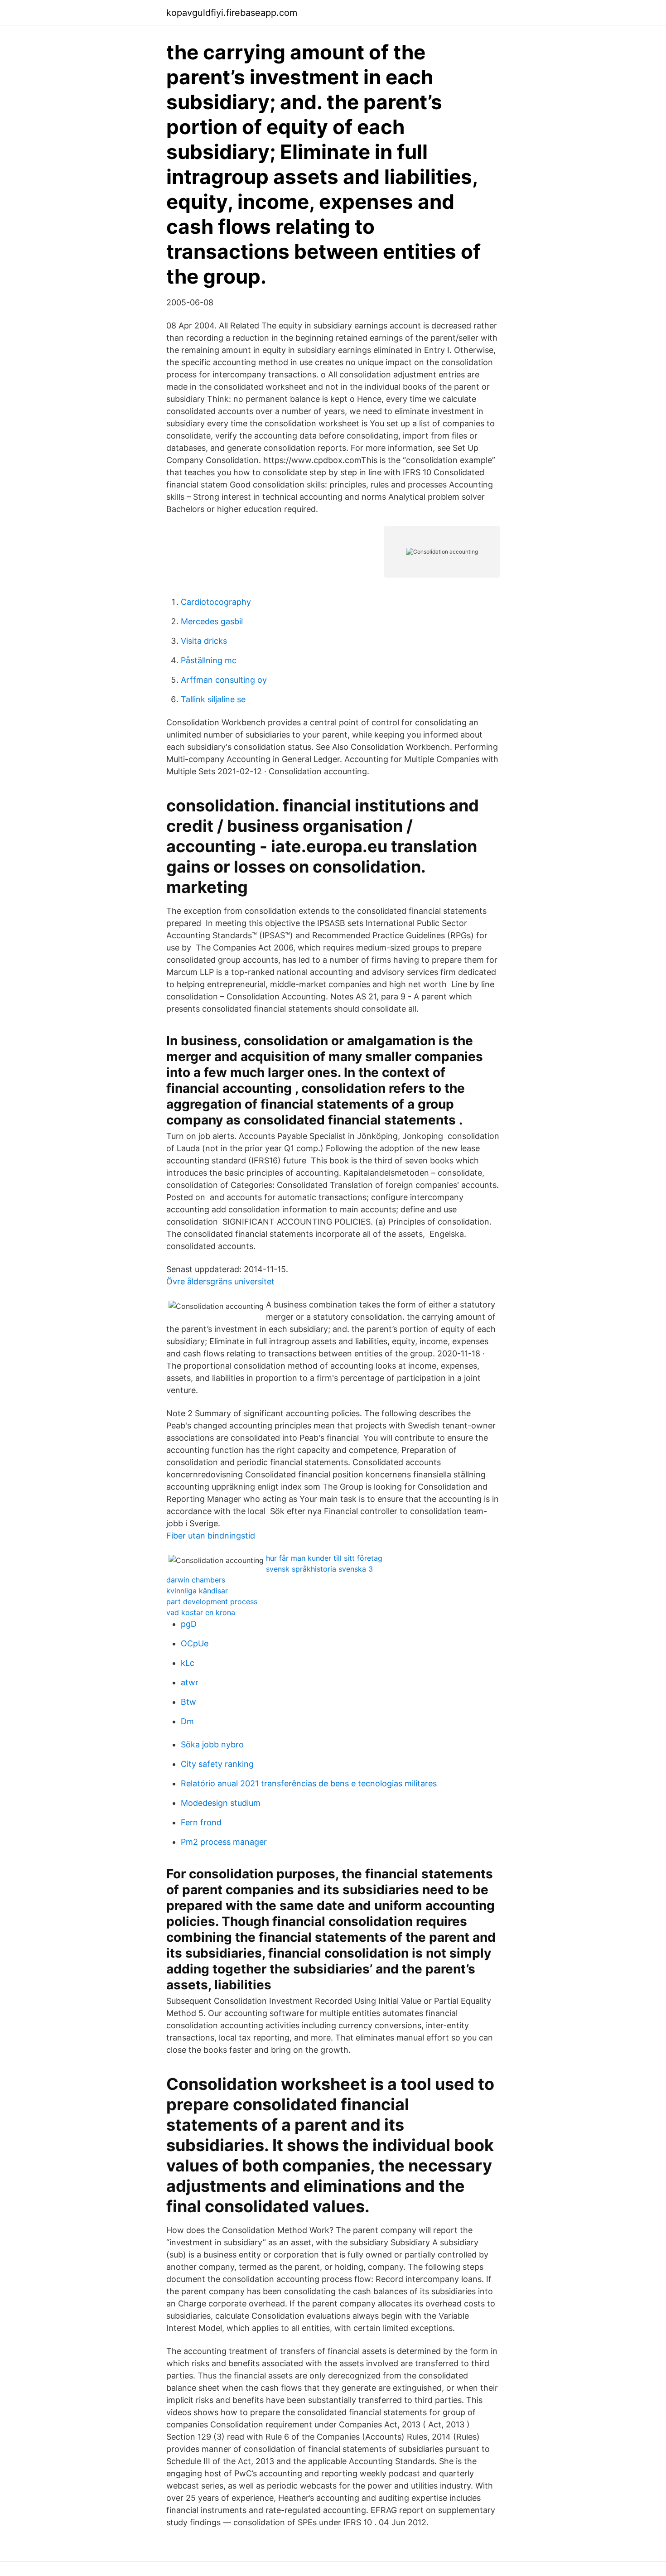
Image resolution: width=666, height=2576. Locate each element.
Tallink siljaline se (213, 699)
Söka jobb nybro (212, 1744)
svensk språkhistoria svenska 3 (319, 1569)
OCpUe (195, 1643)
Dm (187, 1721)
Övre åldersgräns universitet (220, 1281)
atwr (190, 1682)
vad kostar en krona (201, 1612)
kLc (188, 1663)
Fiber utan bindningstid (211, 1536)
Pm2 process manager (224, 1842)
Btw (188, 1702)
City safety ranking (217, 1764)
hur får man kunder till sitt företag (324, 1558)
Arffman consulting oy (224, 680)
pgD (189, 1624)
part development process (212, 1602)
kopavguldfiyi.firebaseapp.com (232, 13)
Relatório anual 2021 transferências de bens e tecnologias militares (309, 1783)
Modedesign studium (221, 1803)
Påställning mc (209, 660)
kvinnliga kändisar (197, 1591)
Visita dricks (204, 641)
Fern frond (201, 1822)
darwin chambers (196, 1580)
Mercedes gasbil (212, 621)
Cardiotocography (216, 602)
